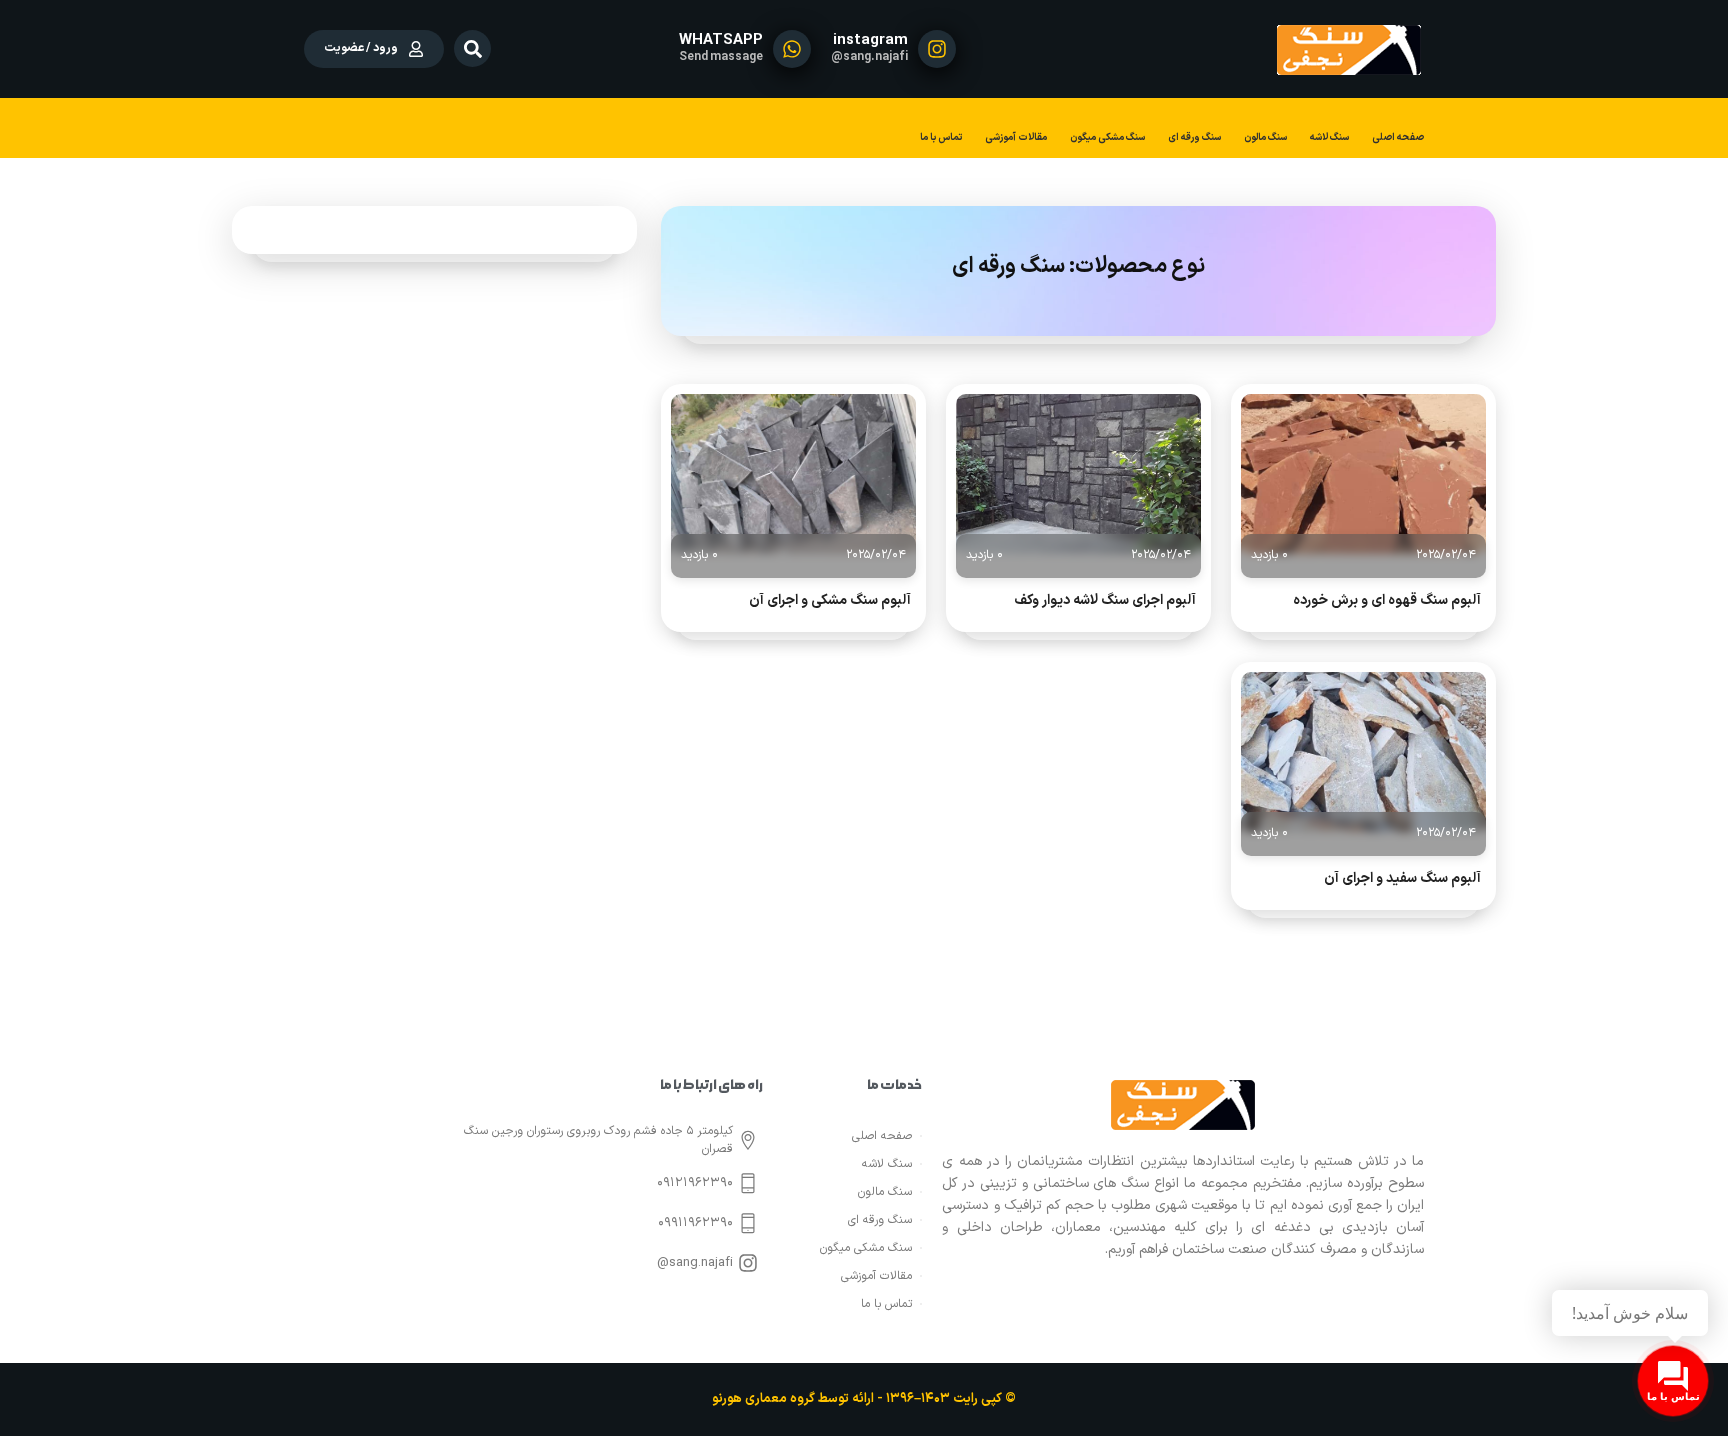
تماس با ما (941, 137)
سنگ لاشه (1329, 137)
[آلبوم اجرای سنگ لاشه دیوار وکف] (1078, 474)
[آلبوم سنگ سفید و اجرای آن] (1363, 752)
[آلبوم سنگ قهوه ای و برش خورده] (1363, 474)
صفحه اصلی (1398, 137)
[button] (472, 48)
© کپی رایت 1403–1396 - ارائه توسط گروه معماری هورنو (864, 1399)
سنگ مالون (1265, 137)
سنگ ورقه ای (1194, 137)
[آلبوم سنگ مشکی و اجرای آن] (793, 474)
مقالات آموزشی (1016, 137)
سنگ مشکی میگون (1107, 137)
